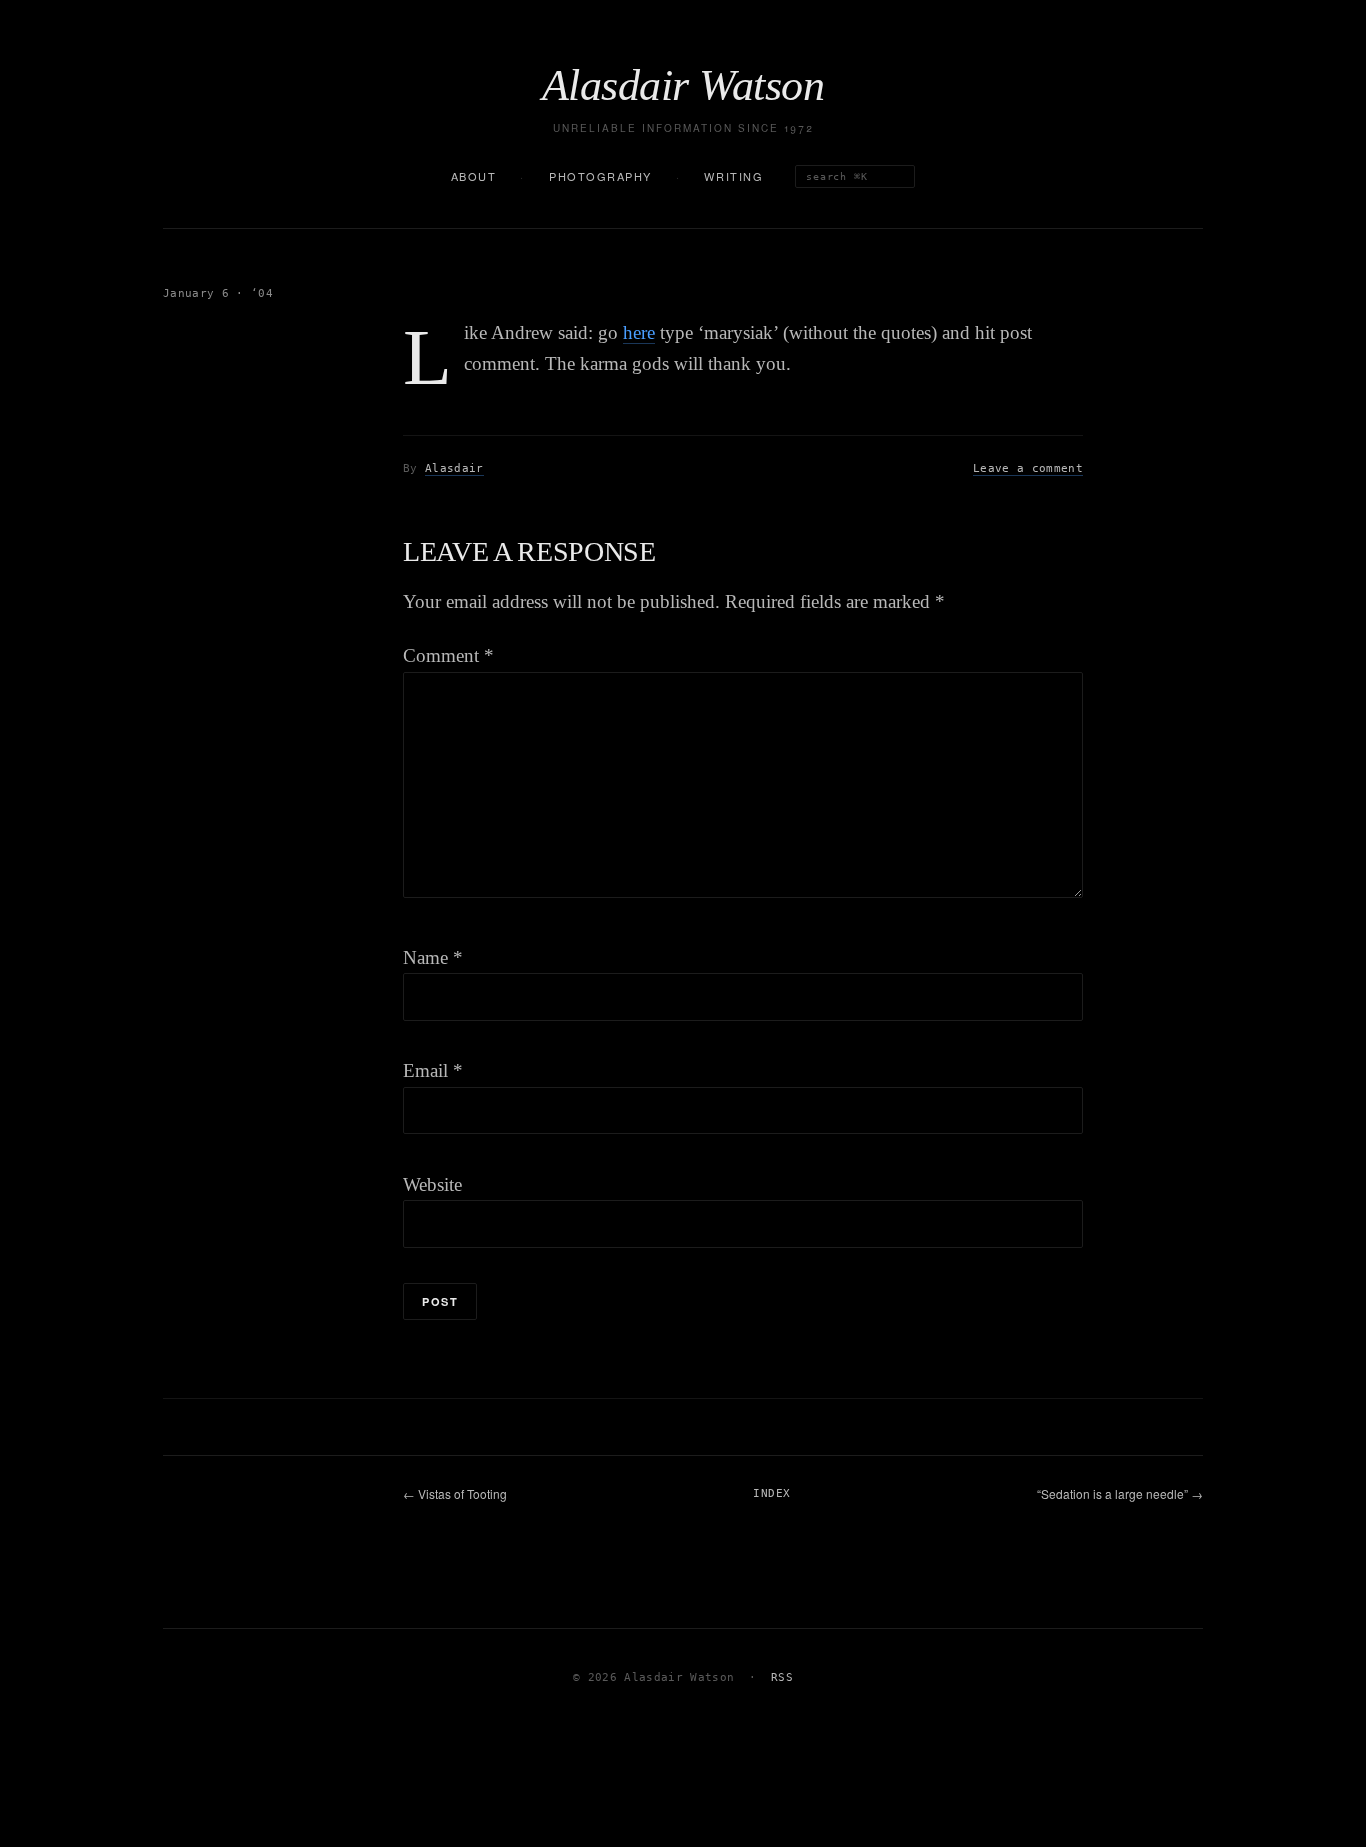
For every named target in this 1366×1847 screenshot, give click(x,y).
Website (432, 1184)
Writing (733, 176)
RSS (782, 1677)
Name (433, 957)
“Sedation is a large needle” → (1120, 1493)
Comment (448, 655)
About (474, 176)
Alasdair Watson (683, 86)
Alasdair (454, 468)
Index (771, 1493)
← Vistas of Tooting (455, 1493)
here (639, 332)
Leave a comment (1028, 468)
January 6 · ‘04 (218, 293)
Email (433, 1070)
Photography (600, 176)
